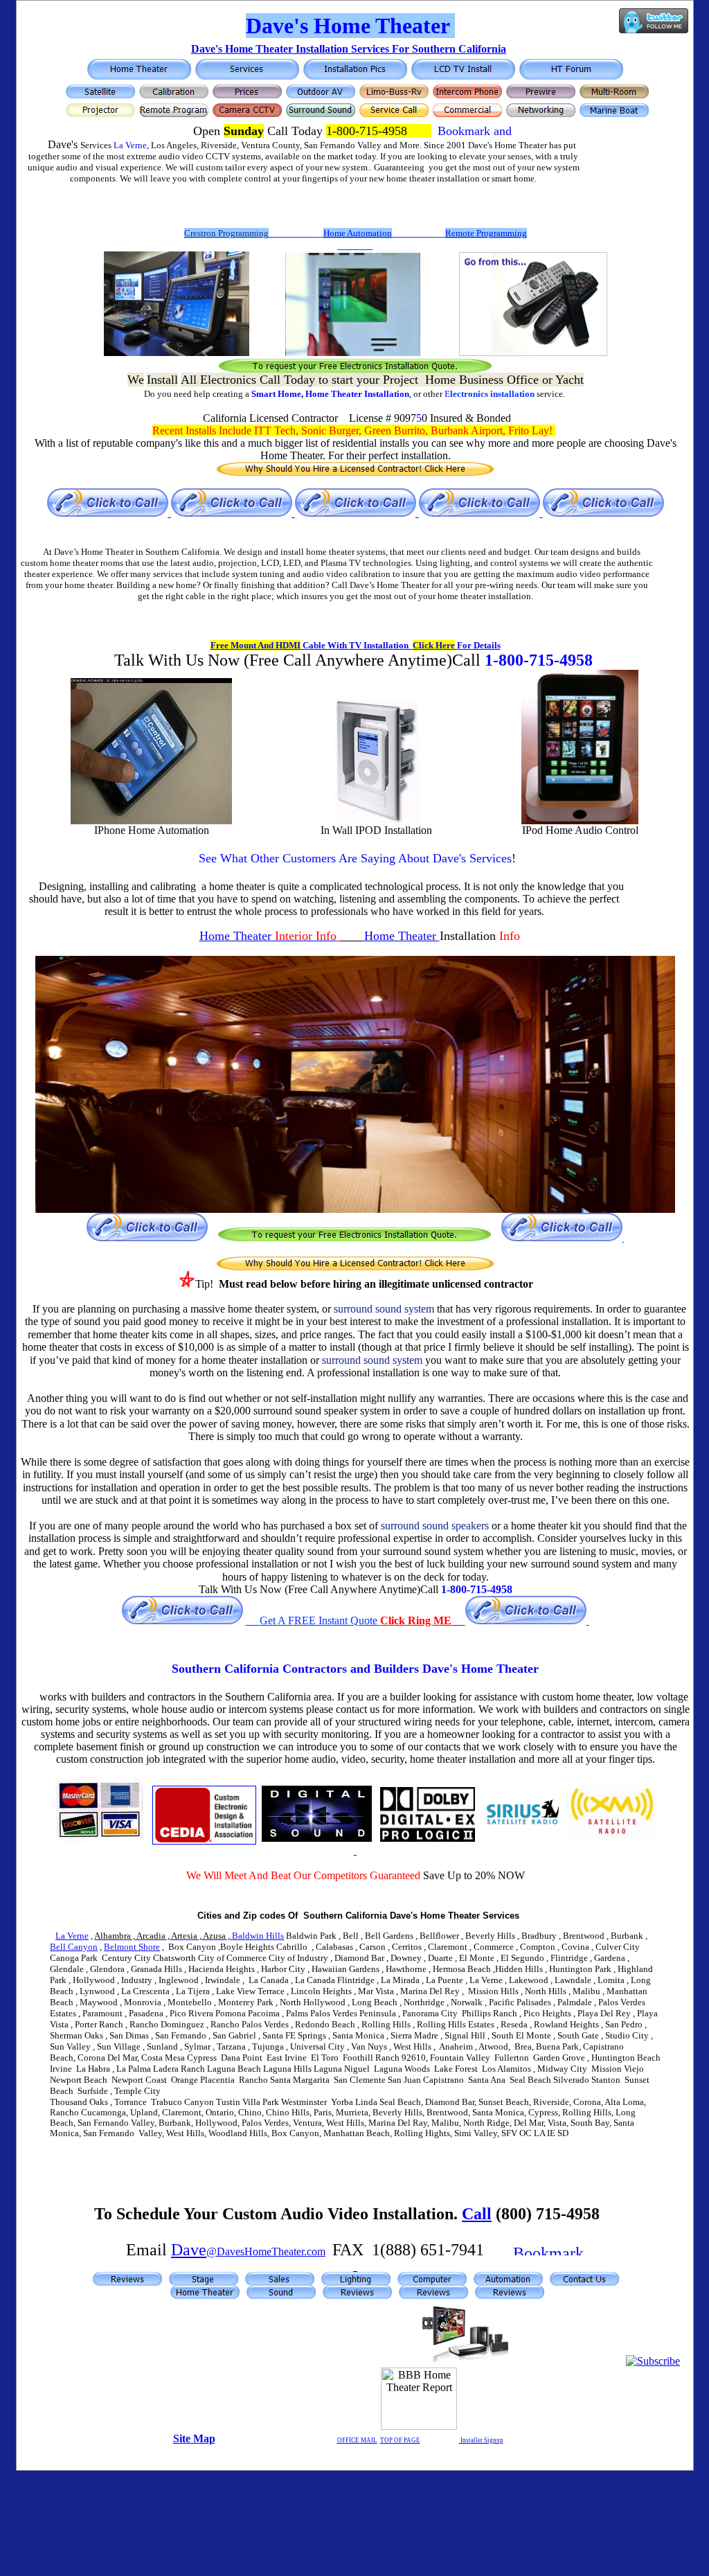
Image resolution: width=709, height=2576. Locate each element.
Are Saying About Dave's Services (355, 858)
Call (477, 2214)
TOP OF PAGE (400, 2440)
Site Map (194, 2439)
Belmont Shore (132, 1947)
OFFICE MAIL (357, 2440)
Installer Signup (481, 2440)
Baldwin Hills (189, 1936)
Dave (189, 2250)
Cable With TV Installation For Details (356, 645)
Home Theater (335, 394)
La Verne (130, 145)
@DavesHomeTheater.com (266, 2251)
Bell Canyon (74, 1947)
